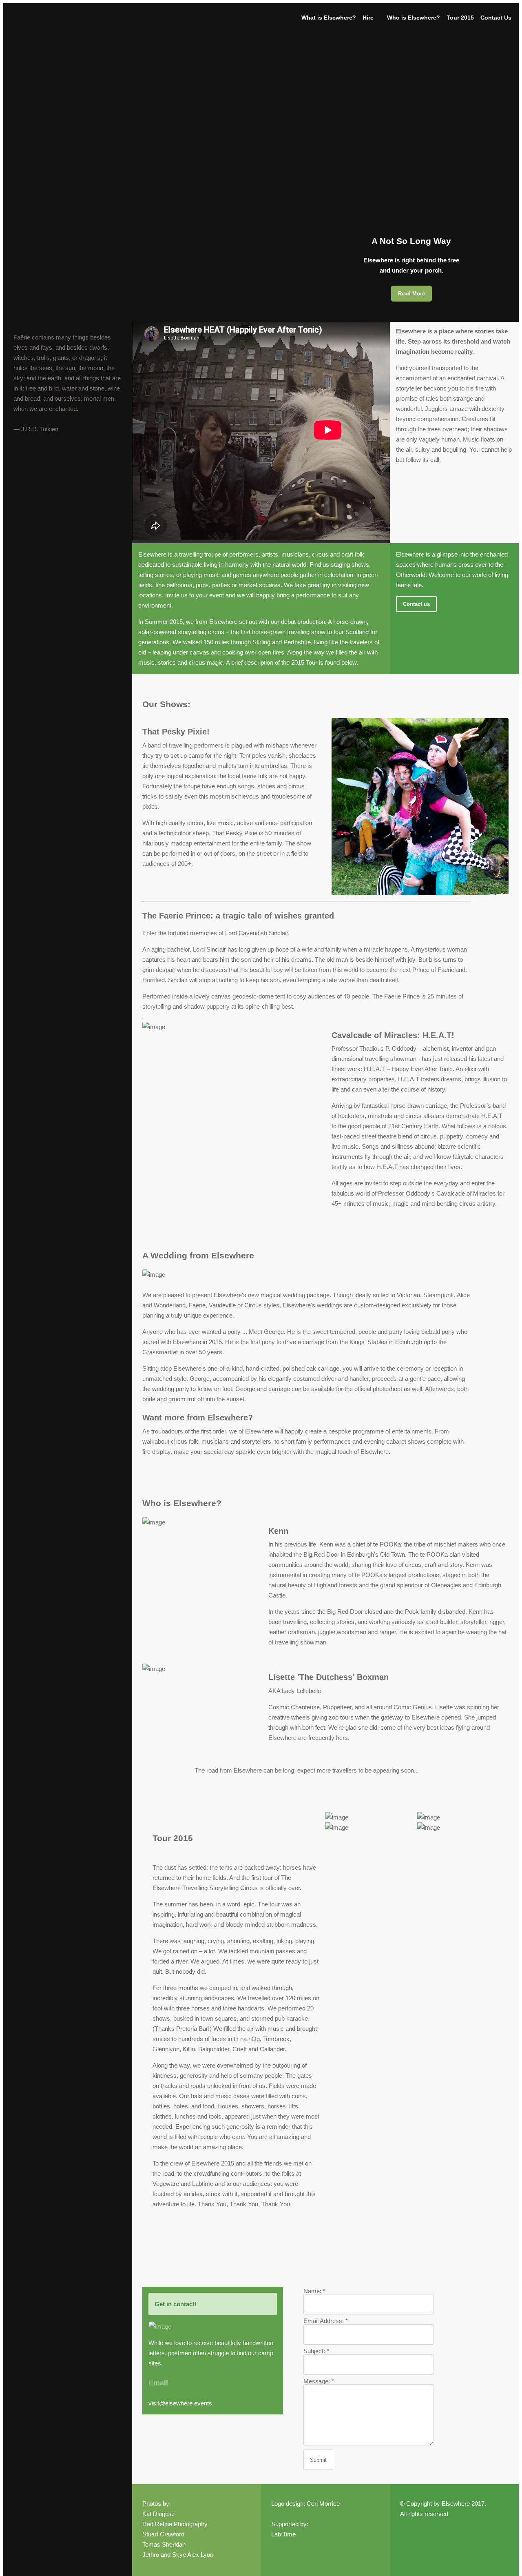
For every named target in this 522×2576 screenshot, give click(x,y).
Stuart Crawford (163, 2534)
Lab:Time (283, 2534)
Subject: (316, 2351)
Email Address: (326, 2321)
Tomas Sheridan (164, 2544)
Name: (314, 2291)
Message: (319, 2381)
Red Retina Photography (175, 2524)
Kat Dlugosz (159, 2514)
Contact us (416, 604)
